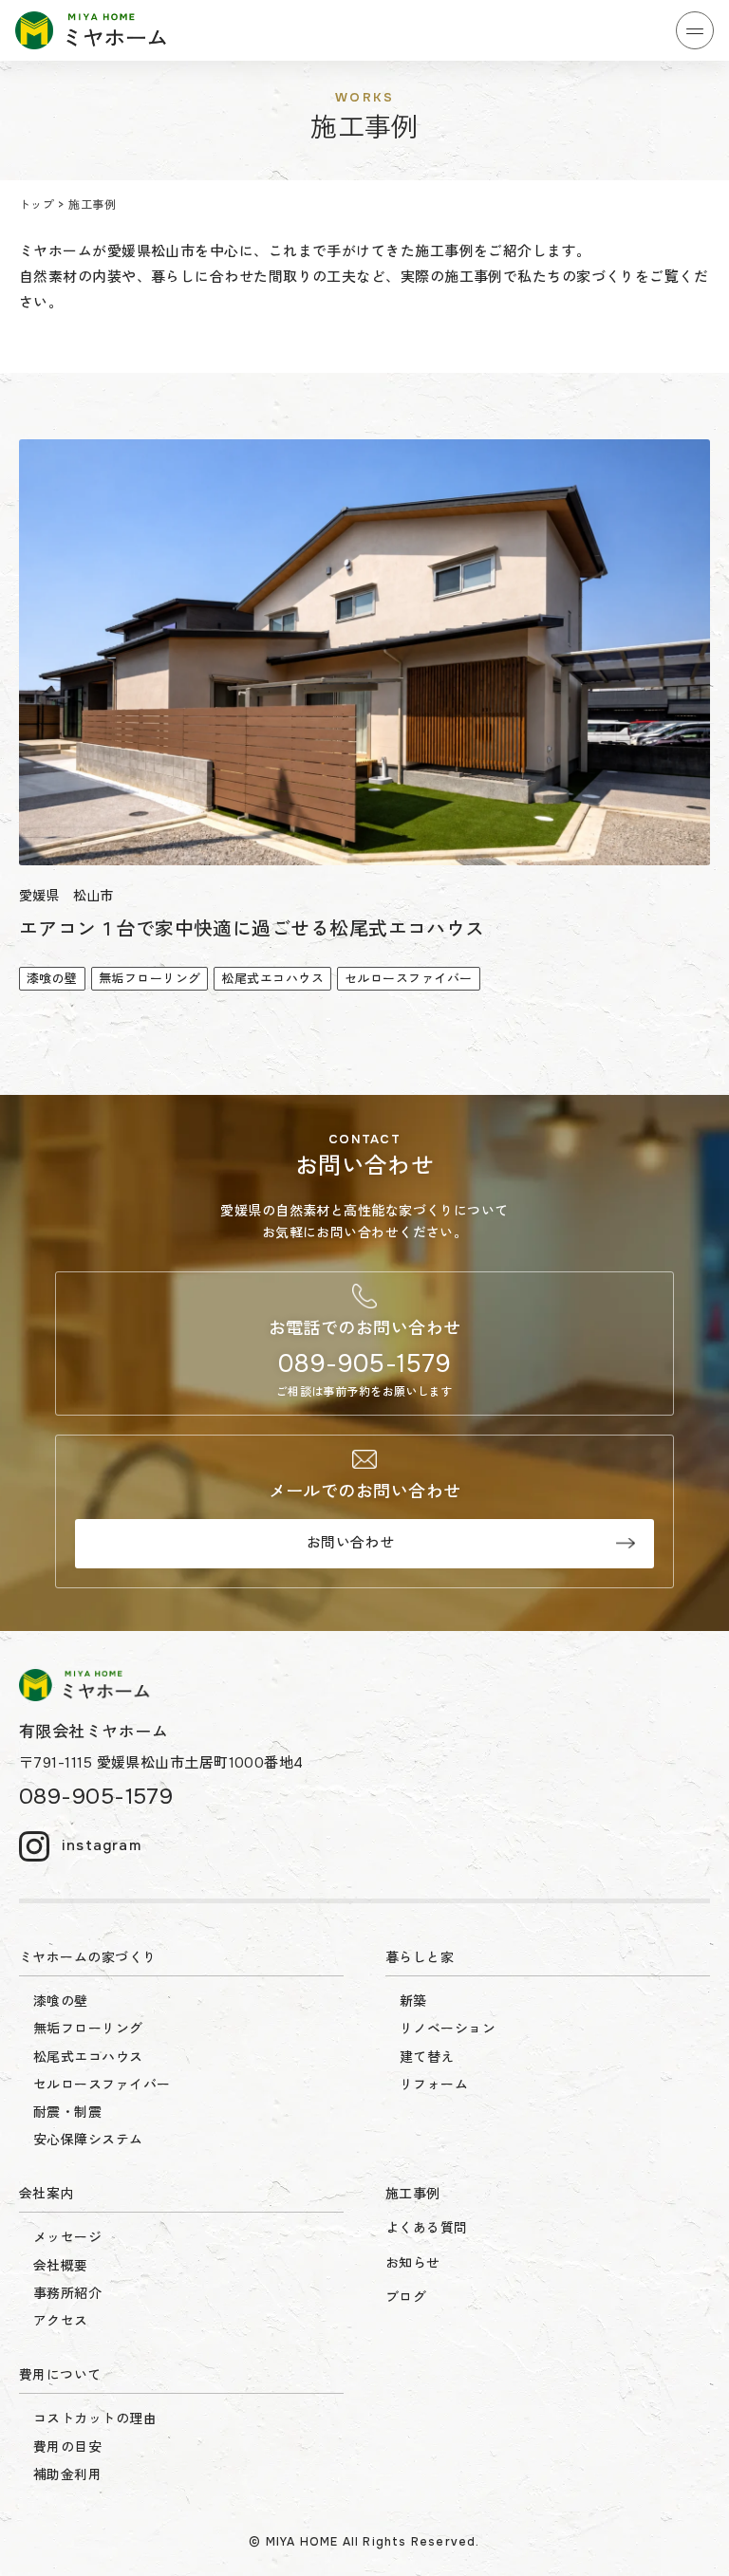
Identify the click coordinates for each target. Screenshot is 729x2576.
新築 (413, 2001)
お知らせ (413, 2263)
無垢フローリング (88, 2029)
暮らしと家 (420, 1957)
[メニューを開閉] (695, 30)
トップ (37, 205)
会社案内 (47, 2194)
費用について (60, 2375)
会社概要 (61, 2266)
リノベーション (448, 2029)
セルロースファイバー (102, 2085)
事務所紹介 (67, 2293)
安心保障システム (88, 2140)
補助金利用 (67, 2474)
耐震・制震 (67, 2112)
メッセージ (67, 2237)
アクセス (61, 2321)
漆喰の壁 (61, 2001)
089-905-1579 (364, 1364)
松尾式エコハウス (88, 2057)
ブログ (406, 2297)
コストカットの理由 (95, 2418)
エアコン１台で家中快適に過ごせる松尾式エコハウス (252, 929)
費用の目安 (67, 2447)
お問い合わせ (351, 1543)
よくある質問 (427, 2228)
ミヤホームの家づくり (88, 1957)
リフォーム (434, 2085)
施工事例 (413, 2194)
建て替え (427, 2057)
